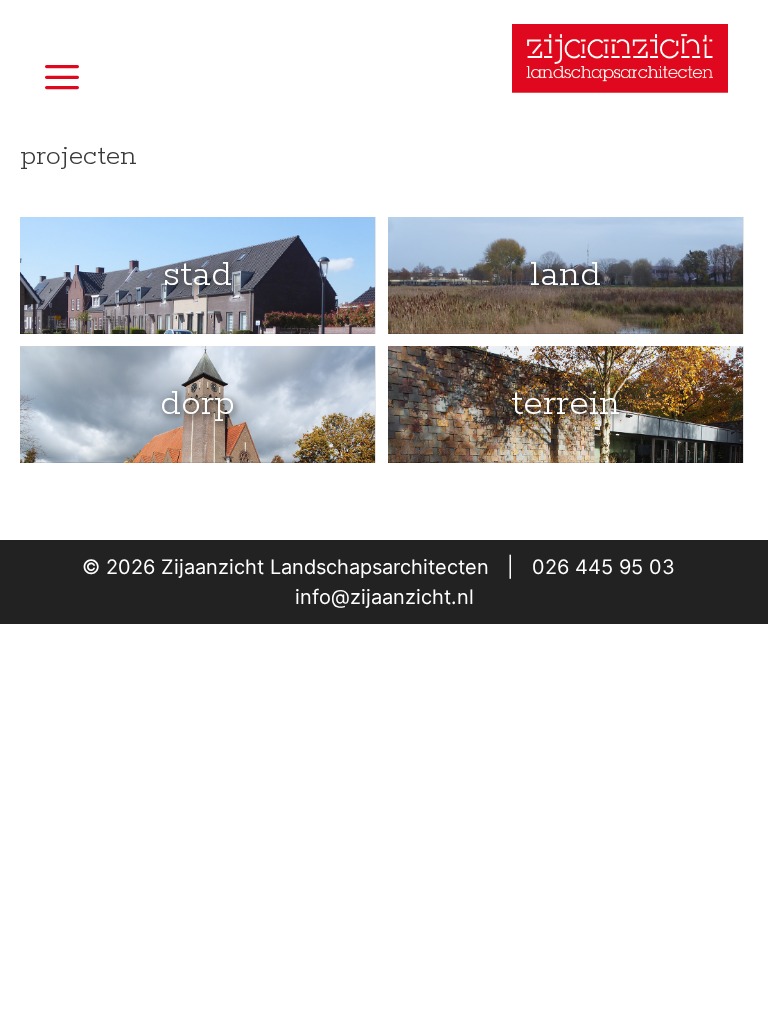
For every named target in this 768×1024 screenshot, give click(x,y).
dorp (197, 404)
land (565, 275)
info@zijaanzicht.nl (384, 597)
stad (197, 275)
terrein (565, 404)
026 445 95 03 (603, 567)
